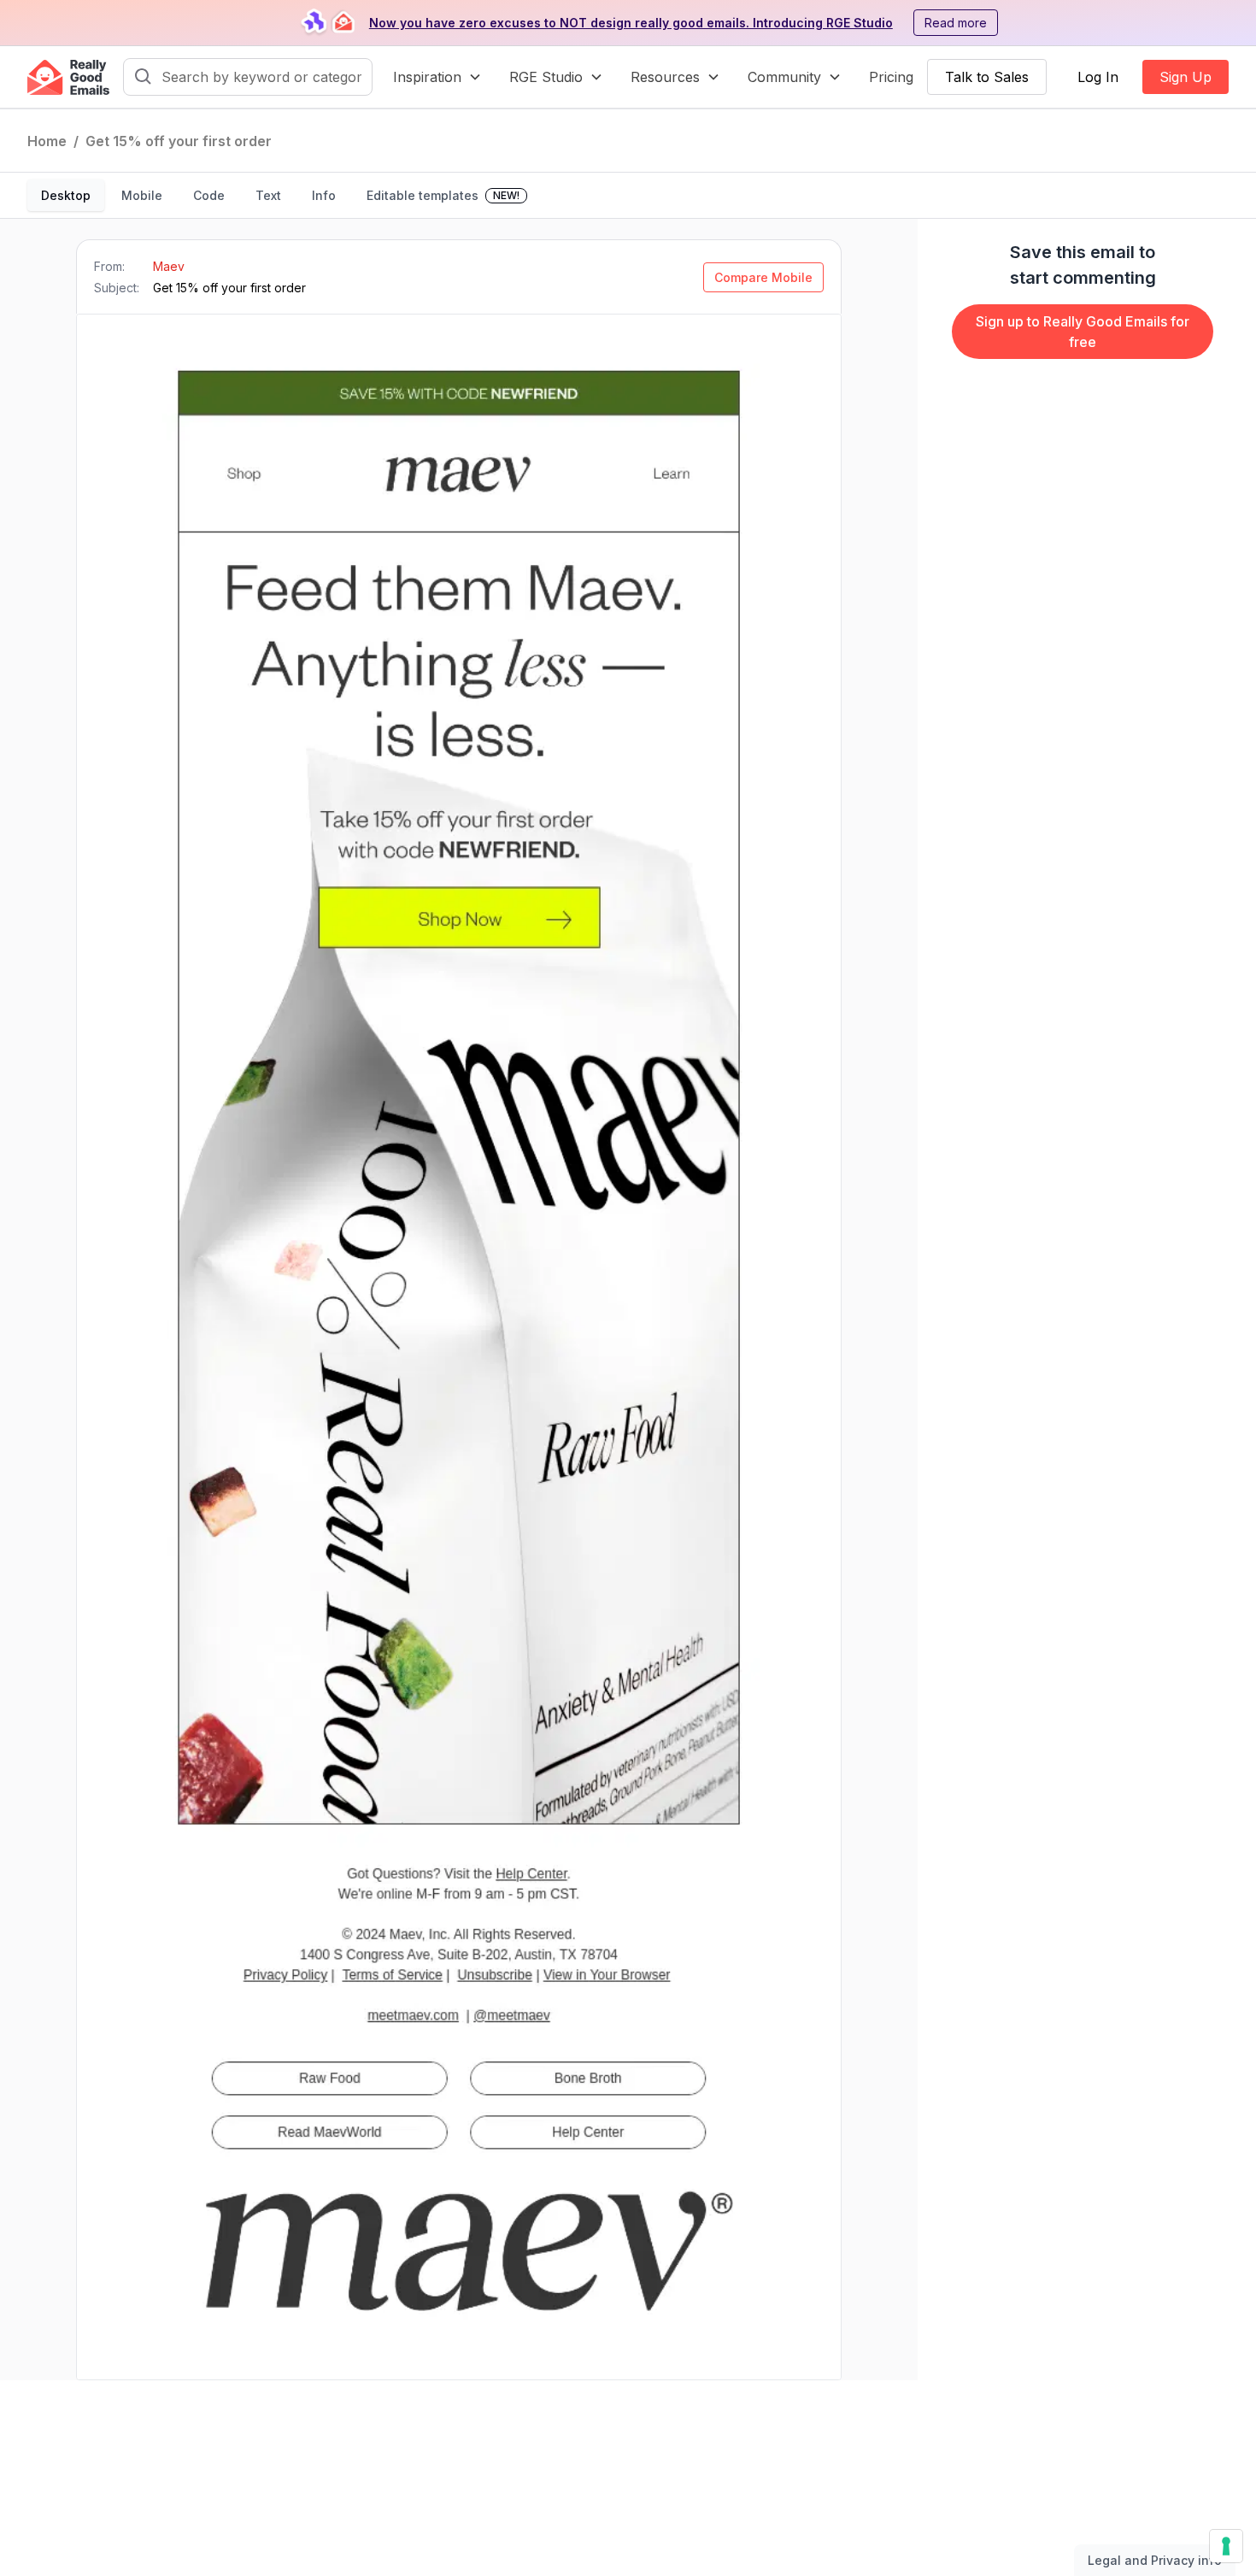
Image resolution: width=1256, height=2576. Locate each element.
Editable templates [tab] (443, 195)
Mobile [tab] (142, 195)
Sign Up (1186, 77)
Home (47, 141)
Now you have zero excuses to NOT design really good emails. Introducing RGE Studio (631, 23)
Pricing (891, 77)
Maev (169, 266)
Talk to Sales (987, 77)
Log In (1098, 77)
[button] (437, 77)
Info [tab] (324, 195)
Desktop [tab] (66, 195)
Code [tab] (209, 195)
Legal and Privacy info (1155, 2560)
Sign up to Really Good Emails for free (1083, 332)
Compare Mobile (763, 277)
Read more (956, 23)
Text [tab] (268, 195)
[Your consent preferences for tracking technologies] (1226, 2546)
